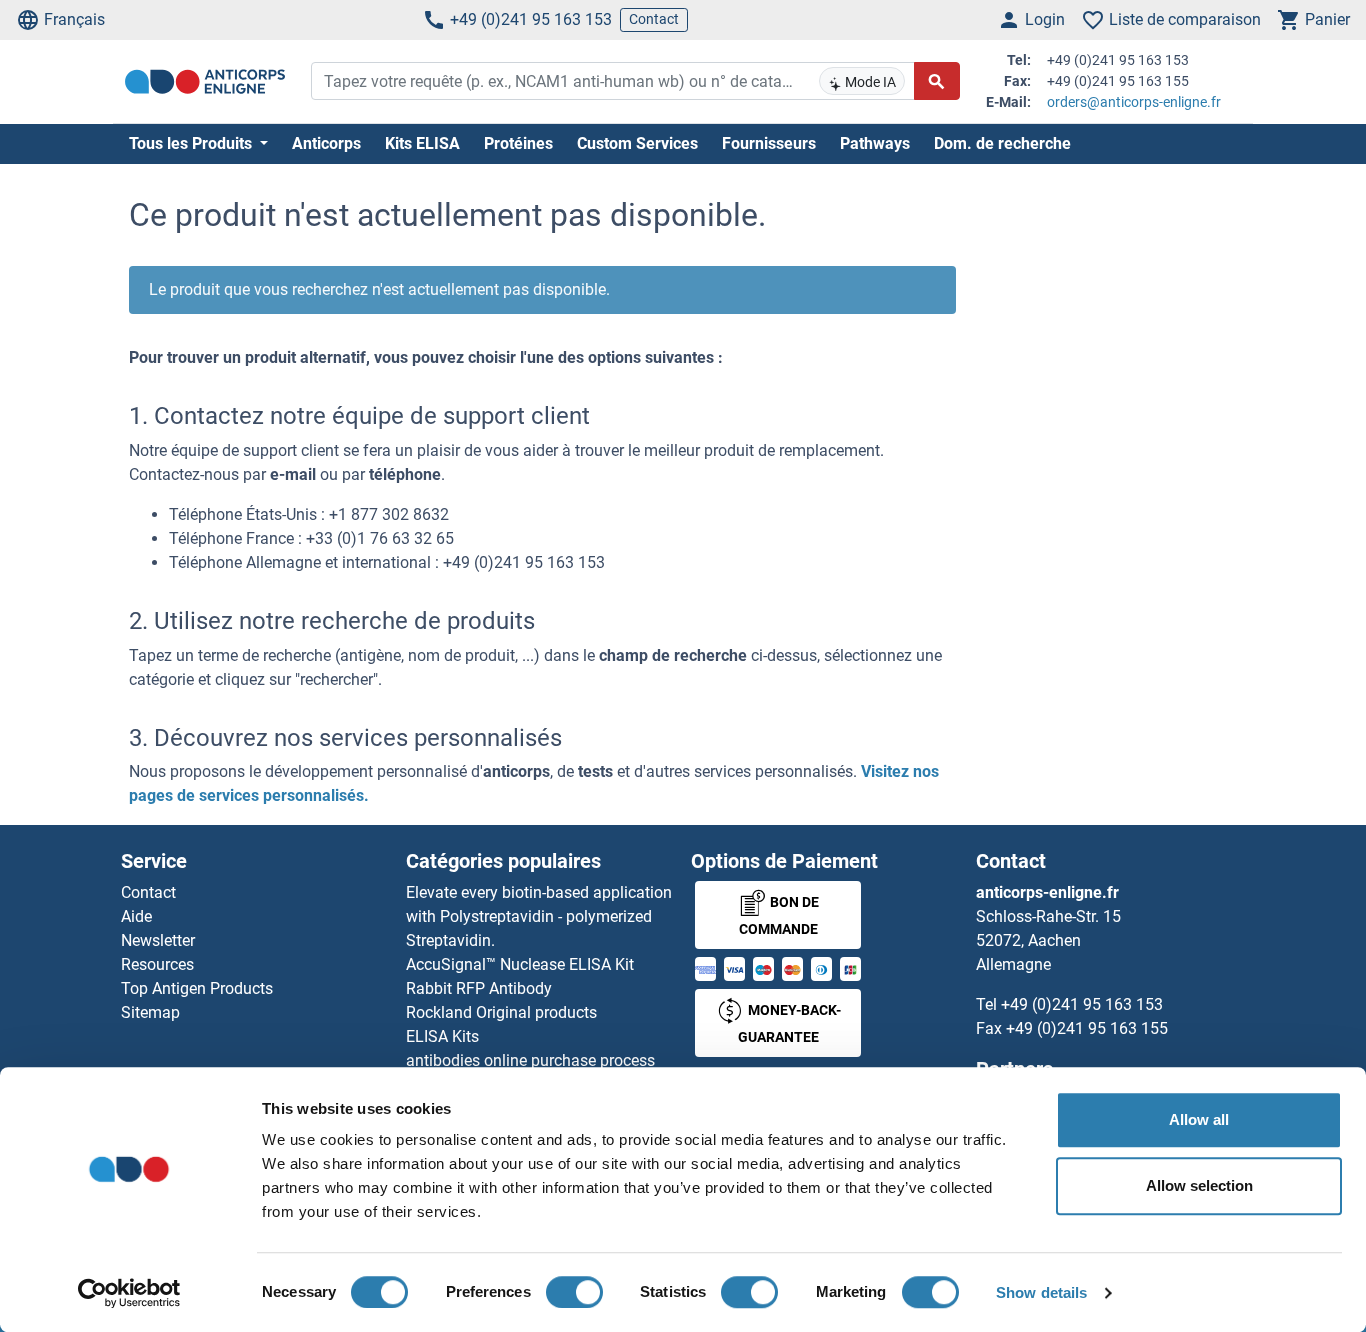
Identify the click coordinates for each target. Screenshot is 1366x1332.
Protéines (518, 143)
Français (74, 19)
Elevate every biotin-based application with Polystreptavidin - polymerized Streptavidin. (539, 916)
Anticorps (326, 143)
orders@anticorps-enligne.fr (1134, 102)
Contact (654, 19)
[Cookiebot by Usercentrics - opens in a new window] (129, 1293)
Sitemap (150, 1012)
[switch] (574, 1292)
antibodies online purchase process (530, 1060)
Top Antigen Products (197, 988)
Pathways (875, 143)
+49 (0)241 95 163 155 (1087, 1028)
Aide (136, 916)
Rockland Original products (501, 1012)
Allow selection (1199, 1185)
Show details (1041, 1292)
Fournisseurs (769, 143)
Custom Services (637, 143)
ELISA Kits (442, 1036)
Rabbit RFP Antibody (479, 988)
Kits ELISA (422, 143)
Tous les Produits (192, 143)
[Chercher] (937, 81)
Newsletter (158, 940)
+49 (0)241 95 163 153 (531, 19)
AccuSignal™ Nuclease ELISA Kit (520, 964)
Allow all (1199, 1119)
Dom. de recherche (1002, 143)
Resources (157, 964)
